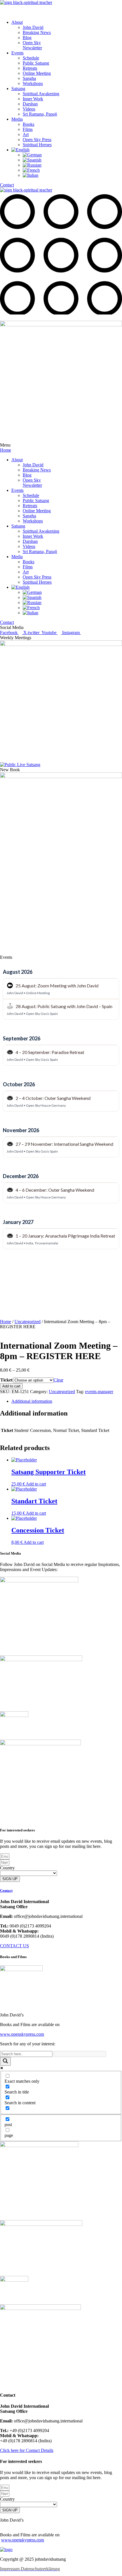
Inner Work (33, 99)
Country (7, 1868)
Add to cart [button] (36, 1484)
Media (17, 119)
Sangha (29, 78)
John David (33, 27)
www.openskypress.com (23, 2540)
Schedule (31, 58)
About (17, 22)
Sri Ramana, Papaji (40, 114)
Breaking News (37, 32)
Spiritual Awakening (41, 94)
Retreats (30, 68)
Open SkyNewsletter (32, 45)
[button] (61, 13)
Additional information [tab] (32, 1401)
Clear (58, 1380)
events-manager (99, 1392)
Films (28, 129)
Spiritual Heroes (37, 145)
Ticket (6, 1380)
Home (6, 1322)
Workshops (33, 83)
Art (26, 134)
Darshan (30, 104)
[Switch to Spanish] (32, 160)
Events (17, 53)
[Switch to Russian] (32, 165)
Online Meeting (37, 73)
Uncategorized (28, 1322)
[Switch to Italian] (30, 175)
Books (29, 124)
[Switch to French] (31, 170)
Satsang (18, 89)
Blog (27, 38)
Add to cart (11, 1386)
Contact (6, 1890)
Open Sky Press (37, 140)
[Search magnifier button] (5, 2061)
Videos (29, 109)
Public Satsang (36, 63)
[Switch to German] (32, 155)
